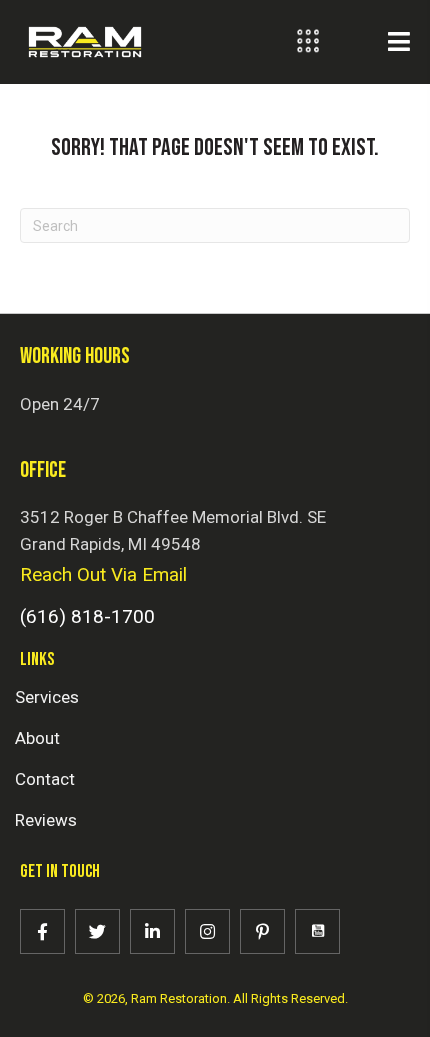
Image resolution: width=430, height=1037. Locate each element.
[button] (42, 931)
